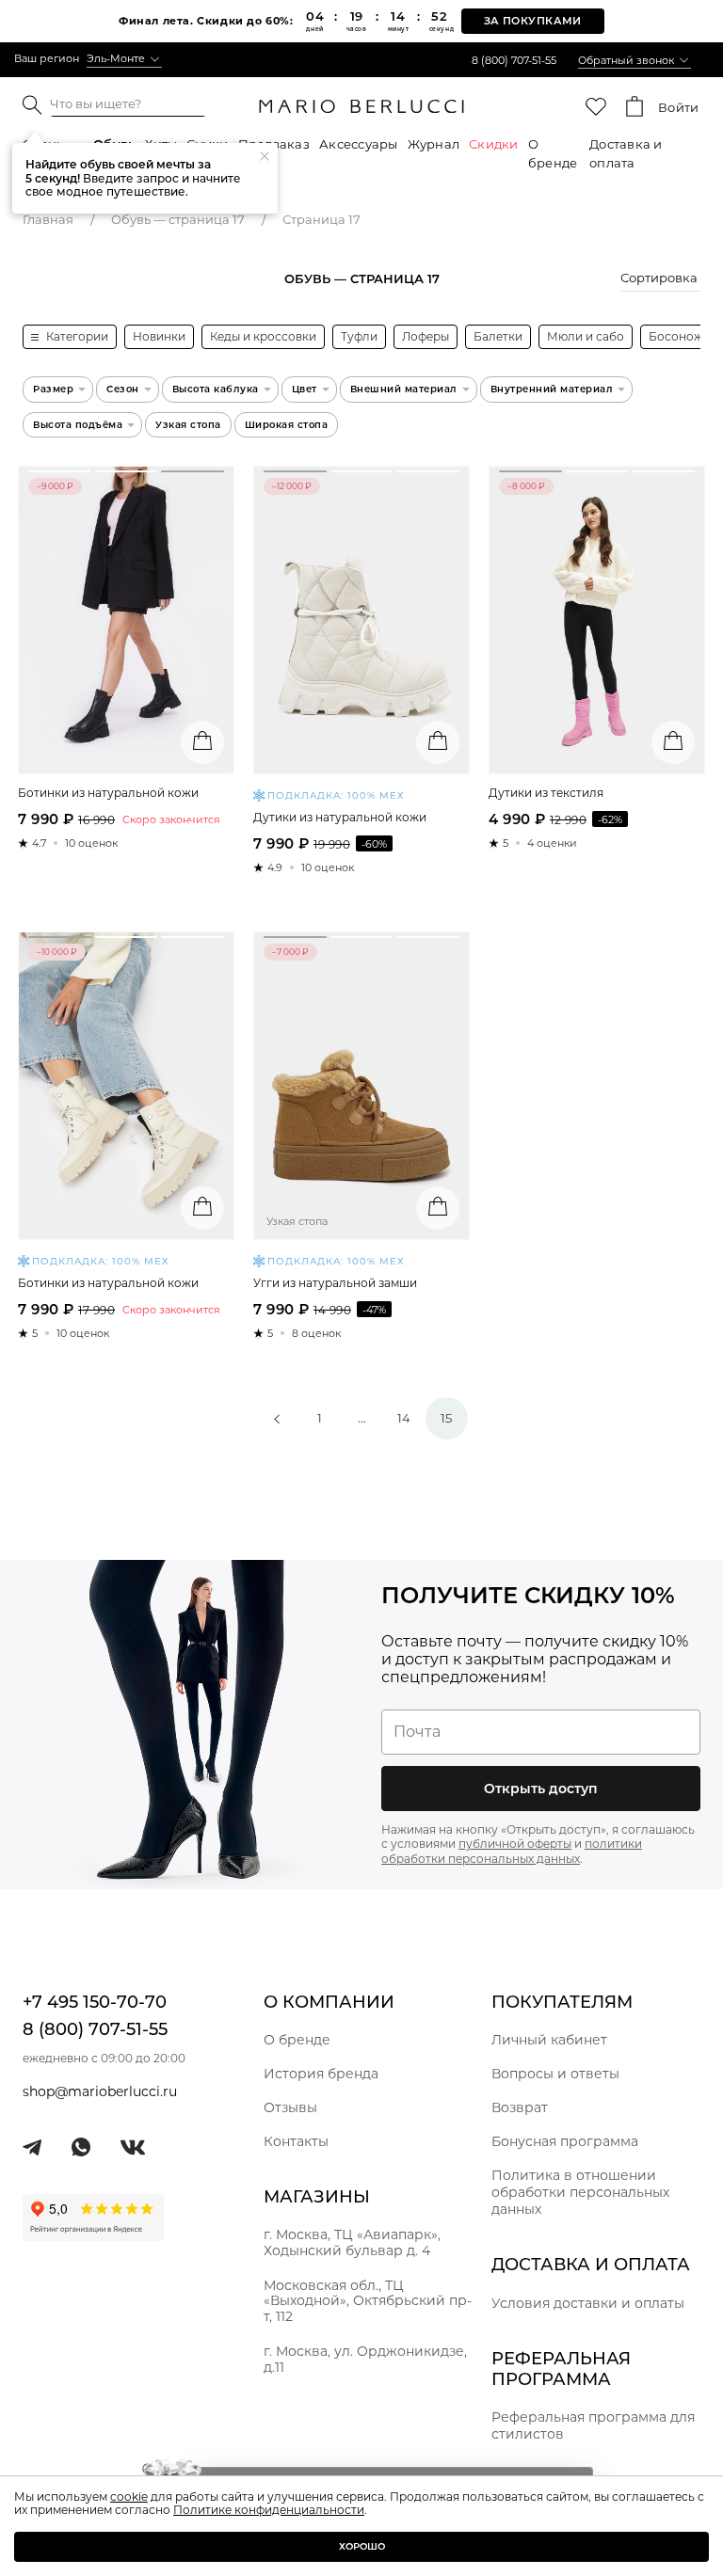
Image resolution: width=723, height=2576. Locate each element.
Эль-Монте (116, 58)
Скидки (494, 144)
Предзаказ (274, 144)
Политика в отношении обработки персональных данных (580, 2192)
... (362, 1418)
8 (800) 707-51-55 (514, 60)
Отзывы (290, 2107)
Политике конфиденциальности (269, 2510)
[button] (660, 280)
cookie (129, 2496)
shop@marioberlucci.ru (100, 2091)
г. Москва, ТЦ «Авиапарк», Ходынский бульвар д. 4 (352, 2242)
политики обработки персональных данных (512, 1851)
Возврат (520, 2107)
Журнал (434, 144)
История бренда (321, 2074)
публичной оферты (515, 1844)
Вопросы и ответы (555, 2074)
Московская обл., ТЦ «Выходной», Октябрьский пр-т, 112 (368, 2301)
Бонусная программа (565, 2141)
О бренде (553, 153)
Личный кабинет (549, 2040)
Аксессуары (359, 144)
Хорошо (362, 2546)
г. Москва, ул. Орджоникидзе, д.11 (365, 2359)
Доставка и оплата (626, 153)
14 (404, 1418)
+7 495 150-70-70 (95, 2002)
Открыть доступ (541, 1789)
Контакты (296, 2141)
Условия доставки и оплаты (588, 2303)
